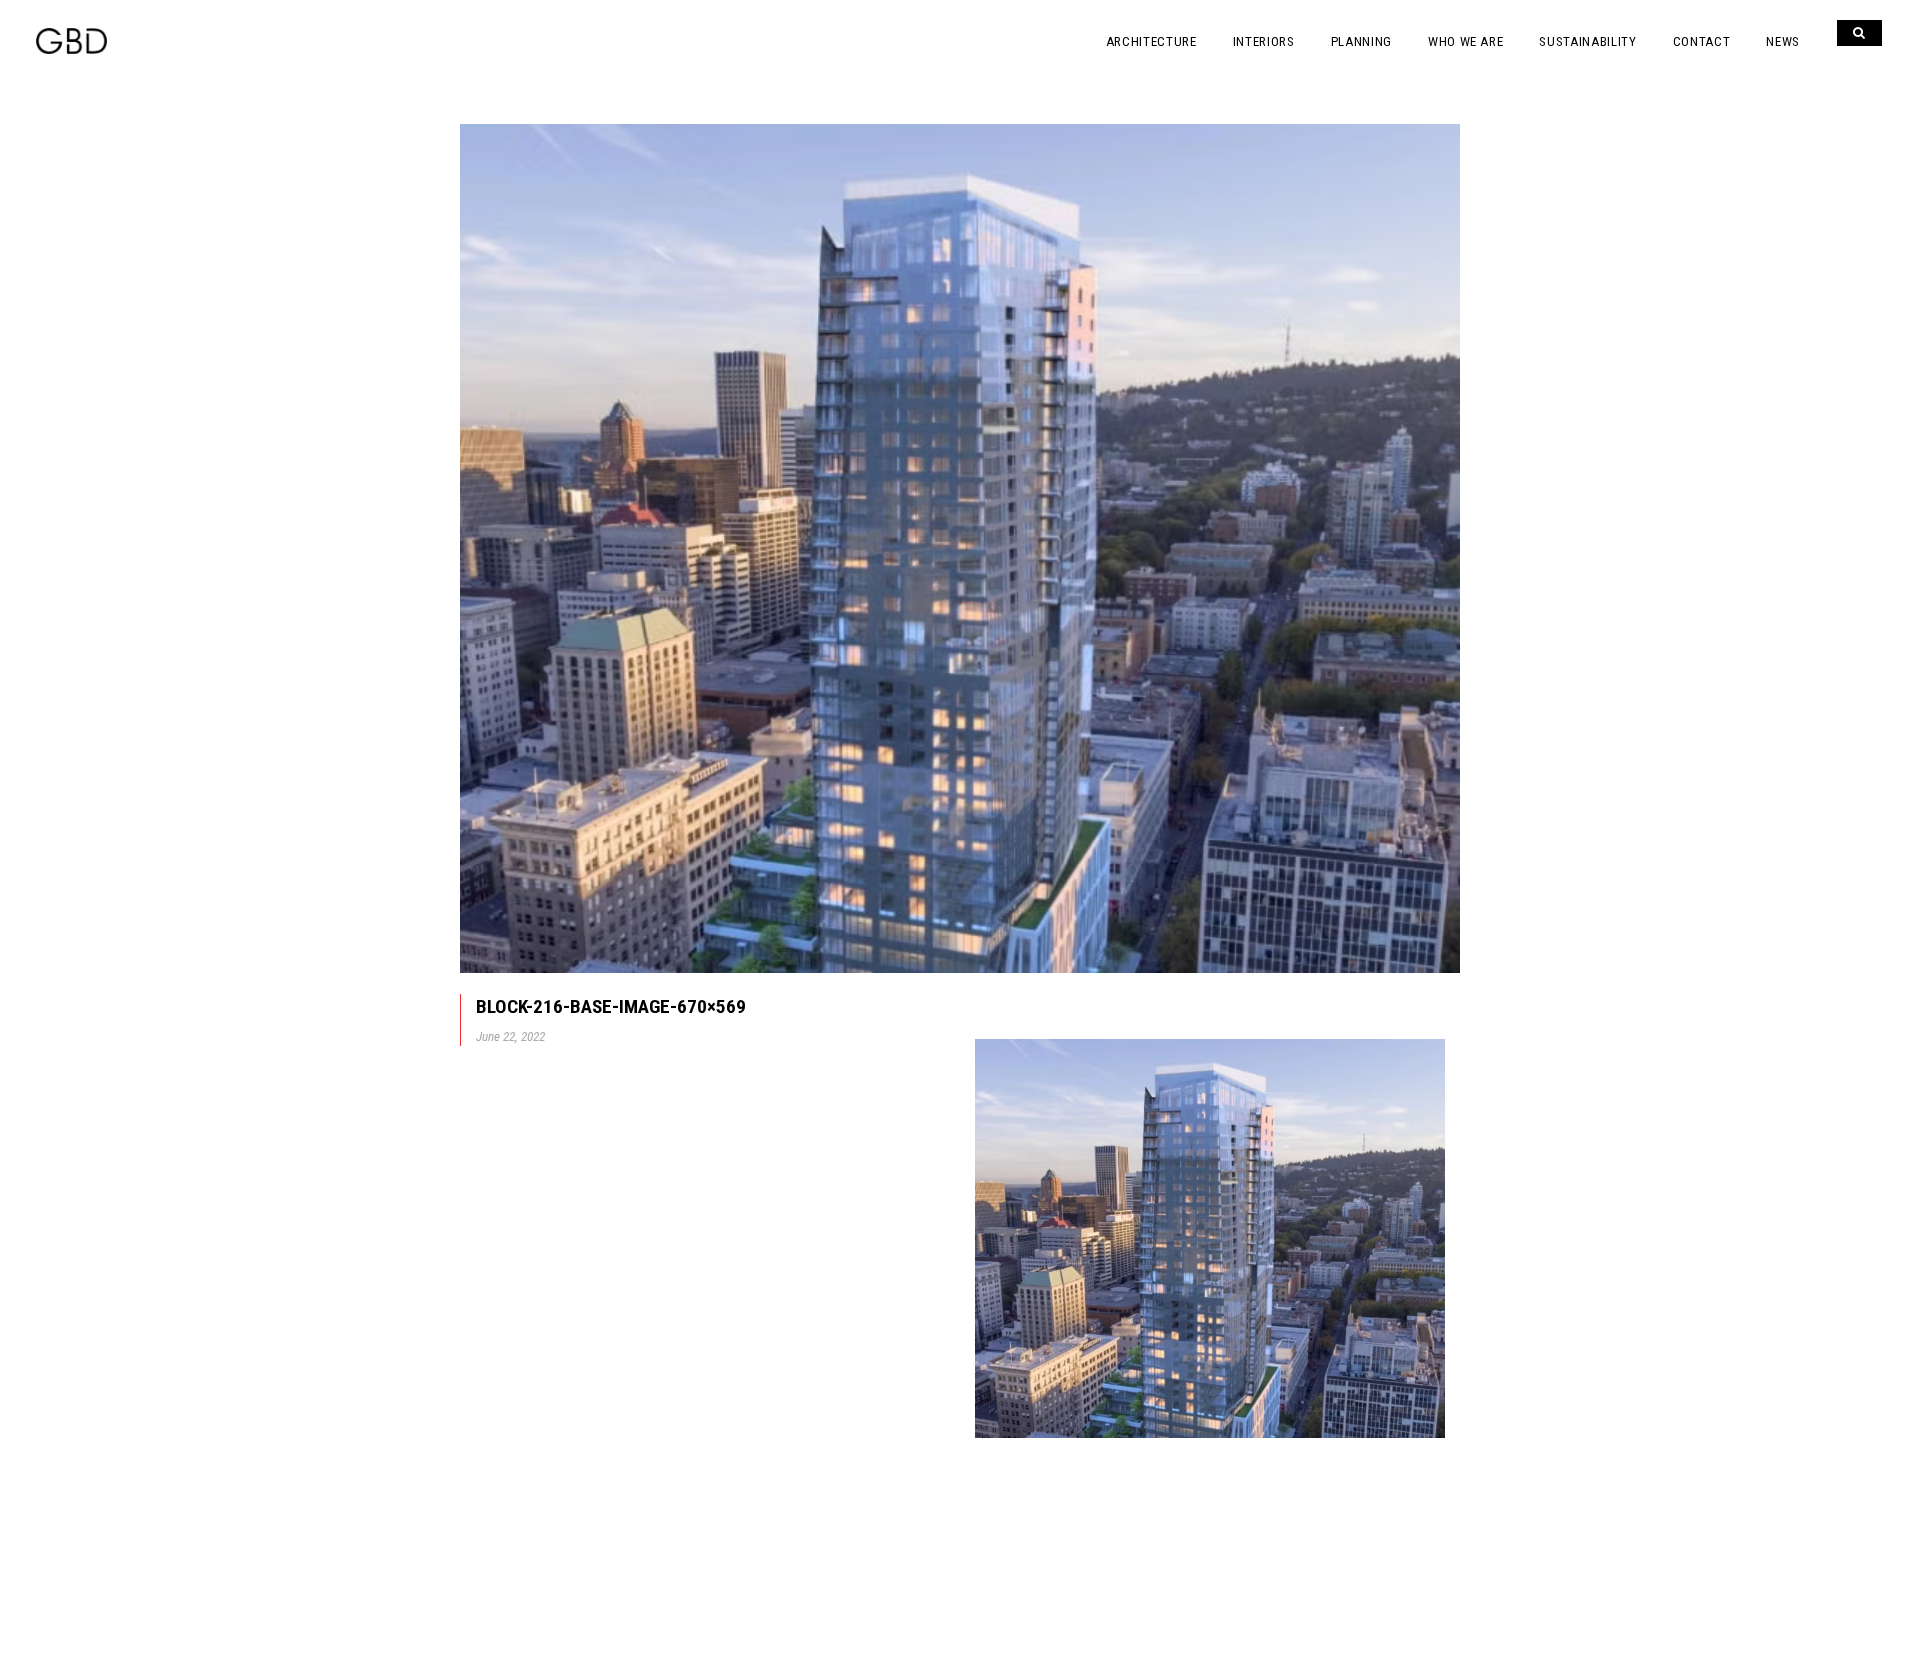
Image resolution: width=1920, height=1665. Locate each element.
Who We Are (1466, 41)
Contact (1702, 41)
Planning (1361, 41)
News (1783, 41)
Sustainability (1587, 41)
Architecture (1151, 41)
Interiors (1264, 41)
